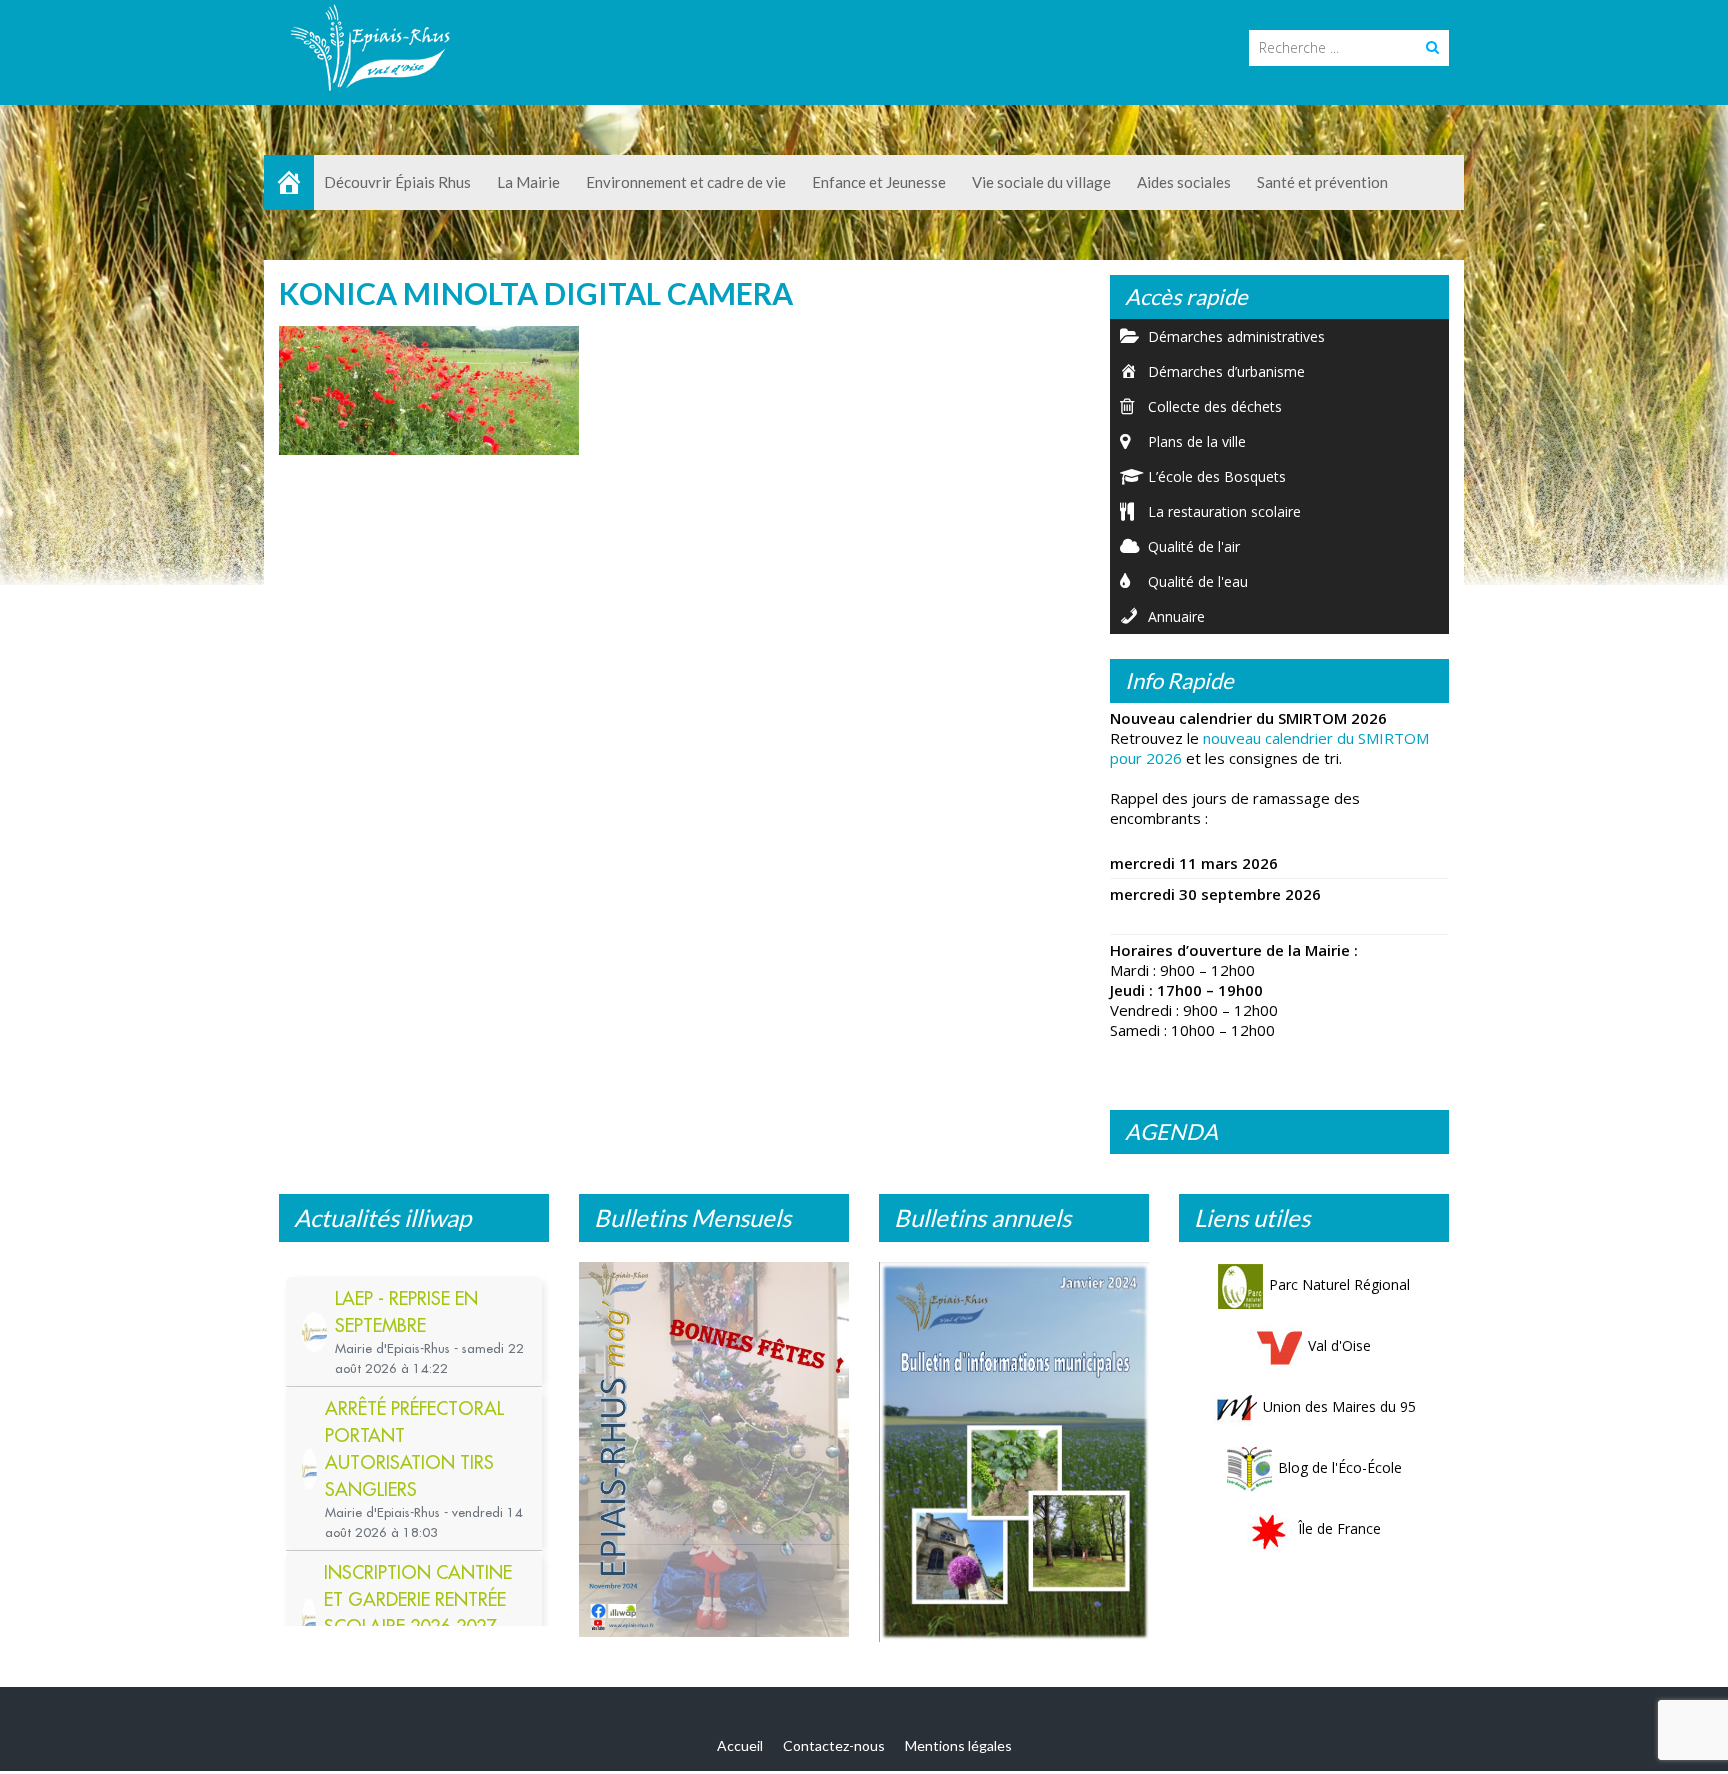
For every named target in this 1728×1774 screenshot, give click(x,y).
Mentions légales (958, 1749)
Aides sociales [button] (1184, 182)
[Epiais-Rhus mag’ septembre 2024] (714, 1454)
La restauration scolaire (1224, 511)
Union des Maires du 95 (1339, 1406)
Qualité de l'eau (1198, 581)
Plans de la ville (1197, 441)
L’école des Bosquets (1217, 476)
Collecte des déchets (1215, 406)
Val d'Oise (1339, 1345)
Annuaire (1176, 616)
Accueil (740, 1749)
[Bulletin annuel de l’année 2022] (1014, 1446)
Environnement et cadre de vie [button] (686, 182)
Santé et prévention (1322, 182)
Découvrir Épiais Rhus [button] (397, 182)
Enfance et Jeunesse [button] (879, 182)
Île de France (1339, 1528)
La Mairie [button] (528, 182)
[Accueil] (289, 182)
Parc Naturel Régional (1339, 1284)
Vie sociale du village (1041, 182)
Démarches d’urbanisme (1226, 371)
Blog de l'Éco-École (1340, 1467)
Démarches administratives (1236, 336)
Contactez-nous (834, 1749)
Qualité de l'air (1194, 546)
